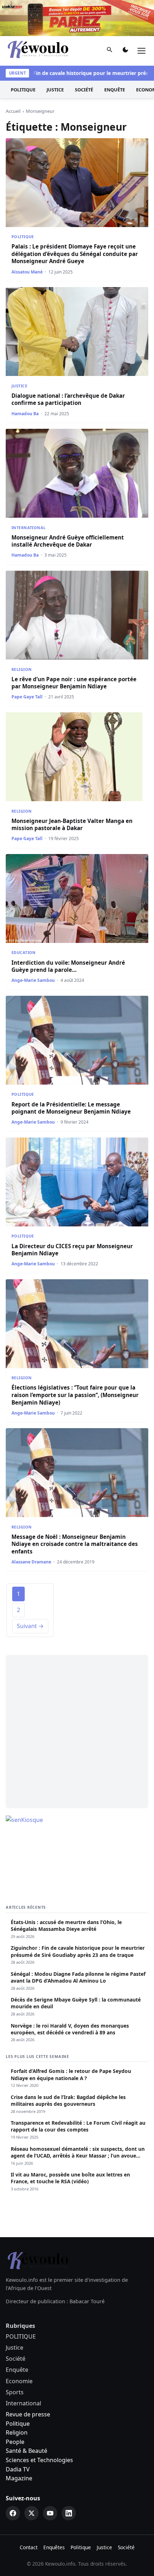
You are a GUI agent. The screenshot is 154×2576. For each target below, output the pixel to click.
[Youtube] (50, 2513)
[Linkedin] (69, 2513)
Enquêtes (54, 2547)
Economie (19, 2381)
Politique (18, 2424)
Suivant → (30, 1626)
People (15, 2442)
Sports (15, 2392)
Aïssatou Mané (27, 272)
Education (24, 952)
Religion (21, 669)
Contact (29, 2547)
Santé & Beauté (27, 2451)
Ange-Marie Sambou (33, 980)
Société (84, 90)
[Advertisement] (77, 1732)
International (29, 528)
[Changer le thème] (125, 51)
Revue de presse (28, 2414)
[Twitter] (32, 2513)
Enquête (115, 90)
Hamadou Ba (25, 414)
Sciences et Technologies (39, 2460)
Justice (55, 90)
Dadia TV (18, 2469)
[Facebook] (13, 2513)
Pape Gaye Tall (27, 697)
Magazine (19, 2478)
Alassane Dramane (31, 1562)
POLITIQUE (23, 90)
